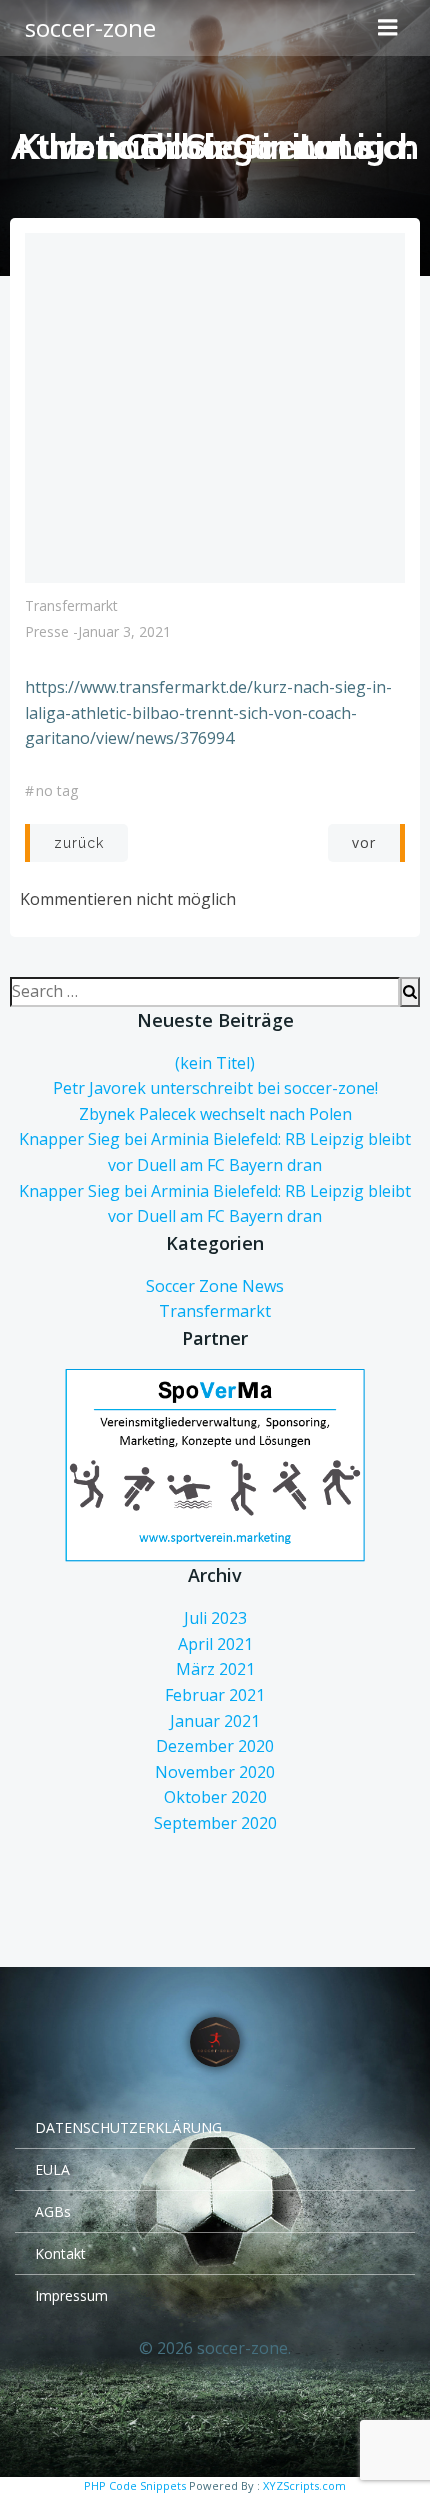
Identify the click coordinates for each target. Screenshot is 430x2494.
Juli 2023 (215, 1618)
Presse (47, 631)
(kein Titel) (215, 1063)
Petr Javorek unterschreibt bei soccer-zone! (215, 1088)
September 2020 (215, 1823)
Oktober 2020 (215, 1797)
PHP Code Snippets (135, 2485)
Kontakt (60, 2253)
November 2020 (215, 1772)
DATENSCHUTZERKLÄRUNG (128, 2127)
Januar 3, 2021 (124, 631)
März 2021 (215, 1669)
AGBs (53, 2211)
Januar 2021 (215, 1721)
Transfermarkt (71, 605)
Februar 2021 (215, 1695)
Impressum (71, 2295)
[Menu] (388, 28)
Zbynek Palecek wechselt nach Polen (215, 1114)
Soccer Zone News (215, 1286)
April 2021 (215, 1644)
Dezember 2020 (215, 1746)
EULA (52, 2169)
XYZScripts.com (304, 2485)
